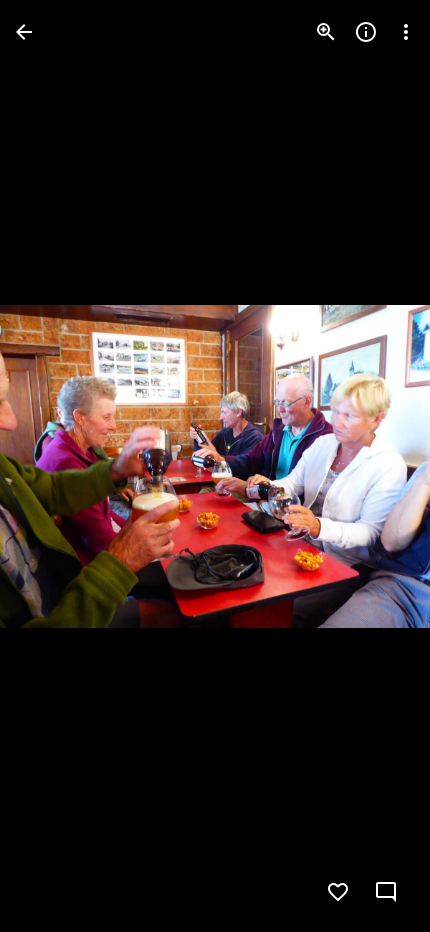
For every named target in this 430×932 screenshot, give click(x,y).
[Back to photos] (24, 32)
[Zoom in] (326, 32)
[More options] (406, 32)
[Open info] (366, 32)
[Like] (338, 892)
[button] (56, 466)
